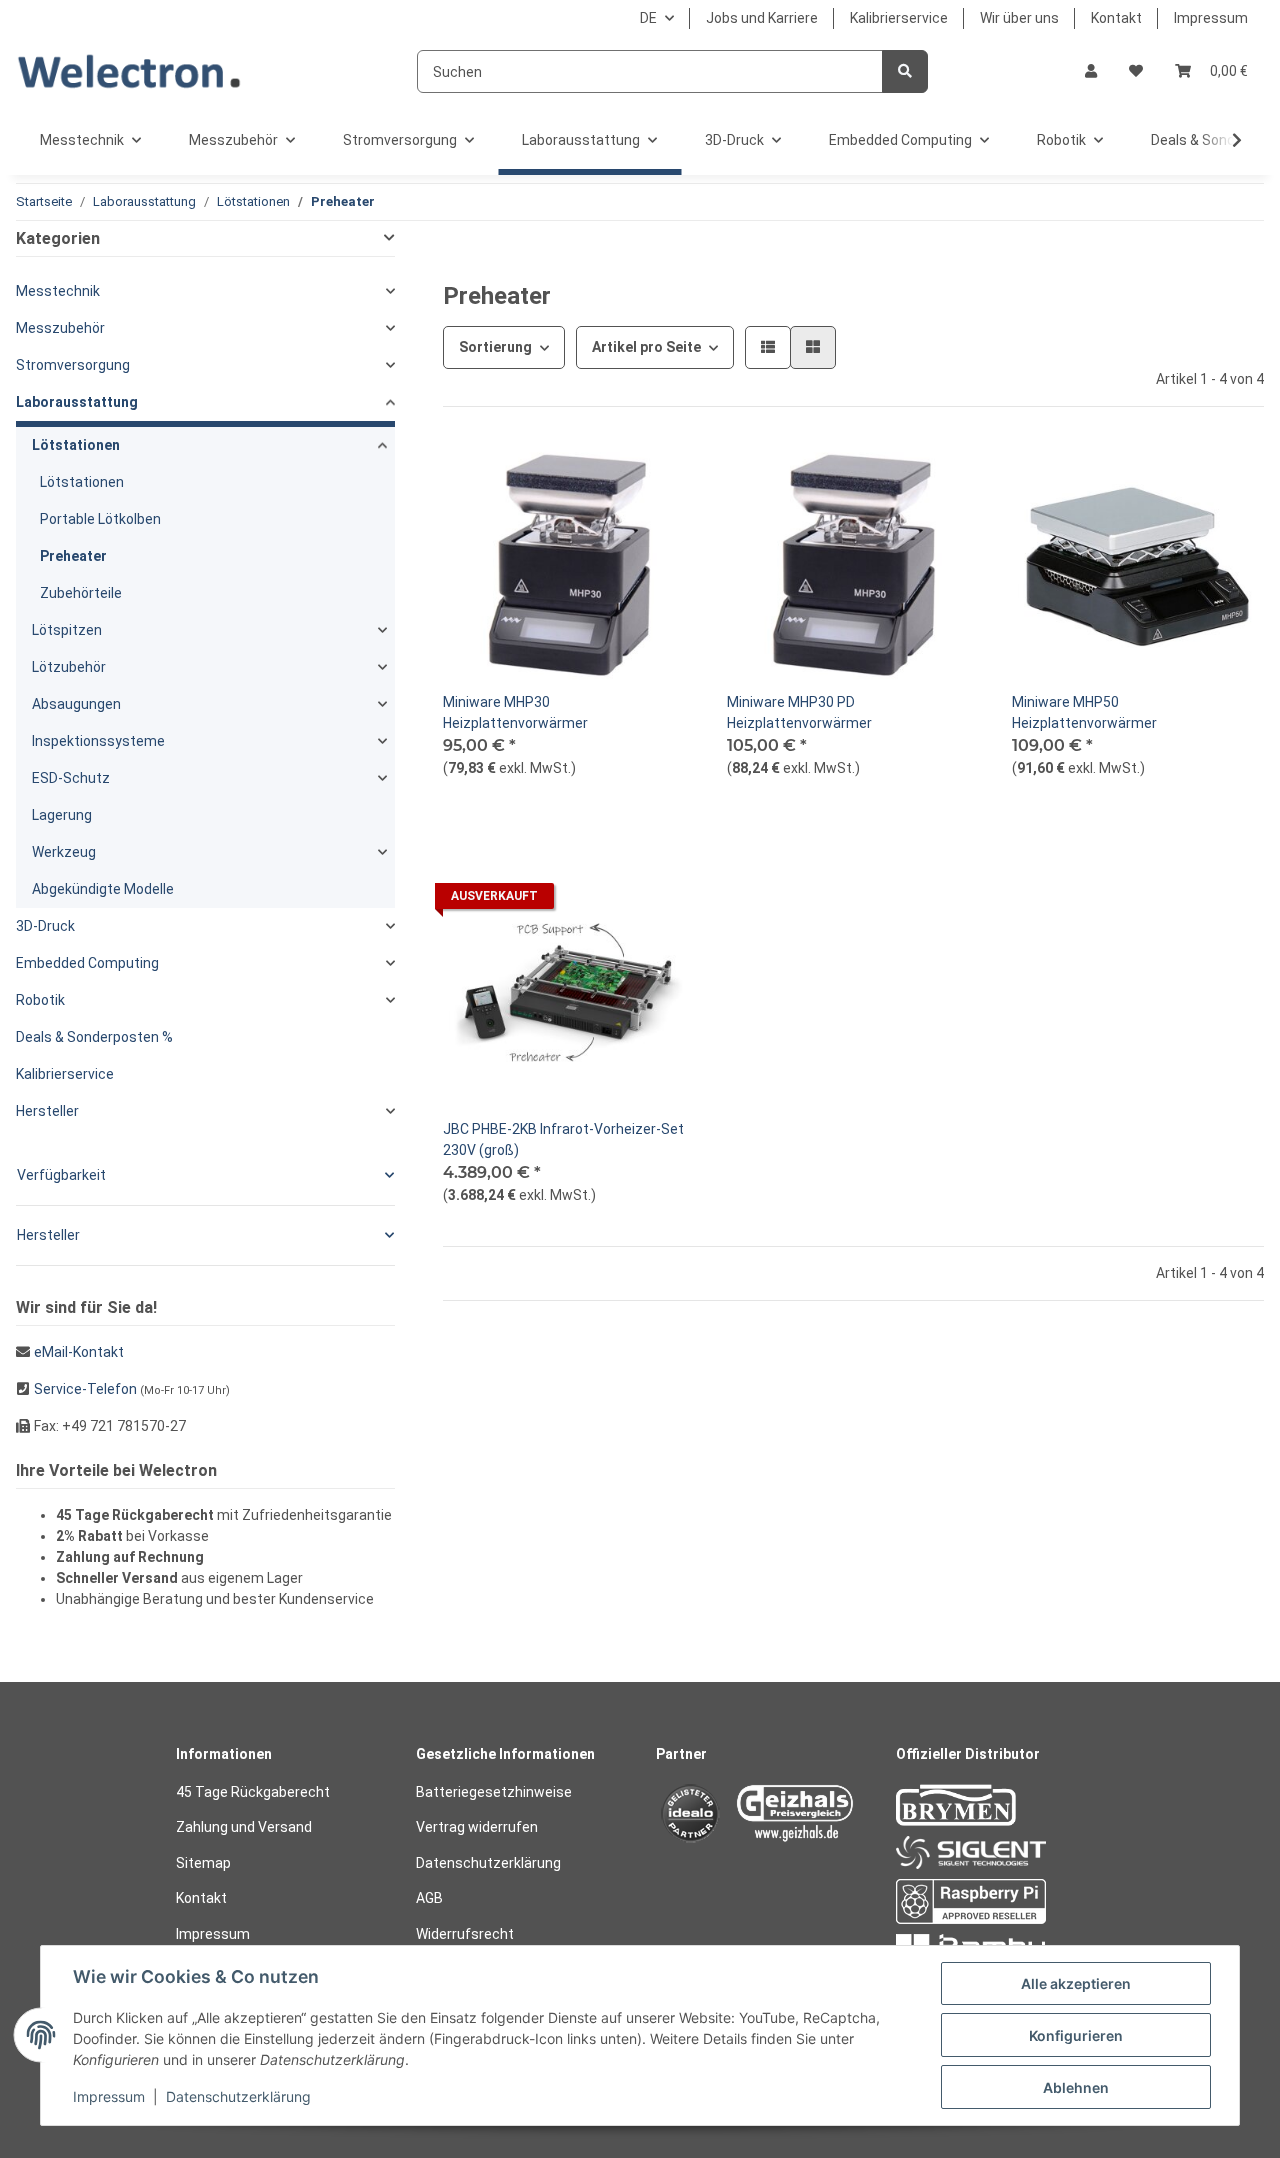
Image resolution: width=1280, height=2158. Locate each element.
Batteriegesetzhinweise (494, 1792)
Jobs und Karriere (762, 18)
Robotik (40, 1000)
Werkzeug (64, 852)
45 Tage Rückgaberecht (253, 1792)
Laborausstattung (77, 402)
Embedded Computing (87, 963)
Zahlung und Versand (244, 1827)
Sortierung (495, 347)
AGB (429, 1898)
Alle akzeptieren (1076, 1983)
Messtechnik (58, 291)
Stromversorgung (73, 365)
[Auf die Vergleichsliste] (609, 473)
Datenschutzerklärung (488, 1863)
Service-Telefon (85, 1389)
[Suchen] (905, 71)
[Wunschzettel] (1136, 71)
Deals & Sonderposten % (94, 1037)
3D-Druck (45, 926)
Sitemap (203, 1863)
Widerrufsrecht (465, 1934)
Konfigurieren (1076, 2035)
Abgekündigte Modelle (103, 889)
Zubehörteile (81, 593)
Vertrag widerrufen (477, 1827)
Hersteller (47, 1111)
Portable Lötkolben (100, 519)
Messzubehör (60, 328)
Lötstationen (76, 445)
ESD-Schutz (71, 778)
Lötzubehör (69, 667)
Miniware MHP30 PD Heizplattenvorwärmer (799, 712)
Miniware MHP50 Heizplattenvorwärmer (1084, 712)
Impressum (1211, 18)
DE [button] (648, 18)
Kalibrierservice (899, 18)
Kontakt (1116, 18)
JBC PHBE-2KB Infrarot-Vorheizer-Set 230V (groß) (563, 1139)
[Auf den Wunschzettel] (661, 473)
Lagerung (62, 815)
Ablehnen (1076, 2087)
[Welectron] (129, 71)
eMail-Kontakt (79, 1352)
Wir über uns (1019, 18)
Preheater (73, 556)
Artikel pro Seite (646, 347)
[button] (1091, 71)
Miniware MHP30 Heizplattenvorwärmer (515, 712)
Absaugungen (76, 704)
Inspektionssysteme (98, 741)
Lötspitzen (67, 630)
